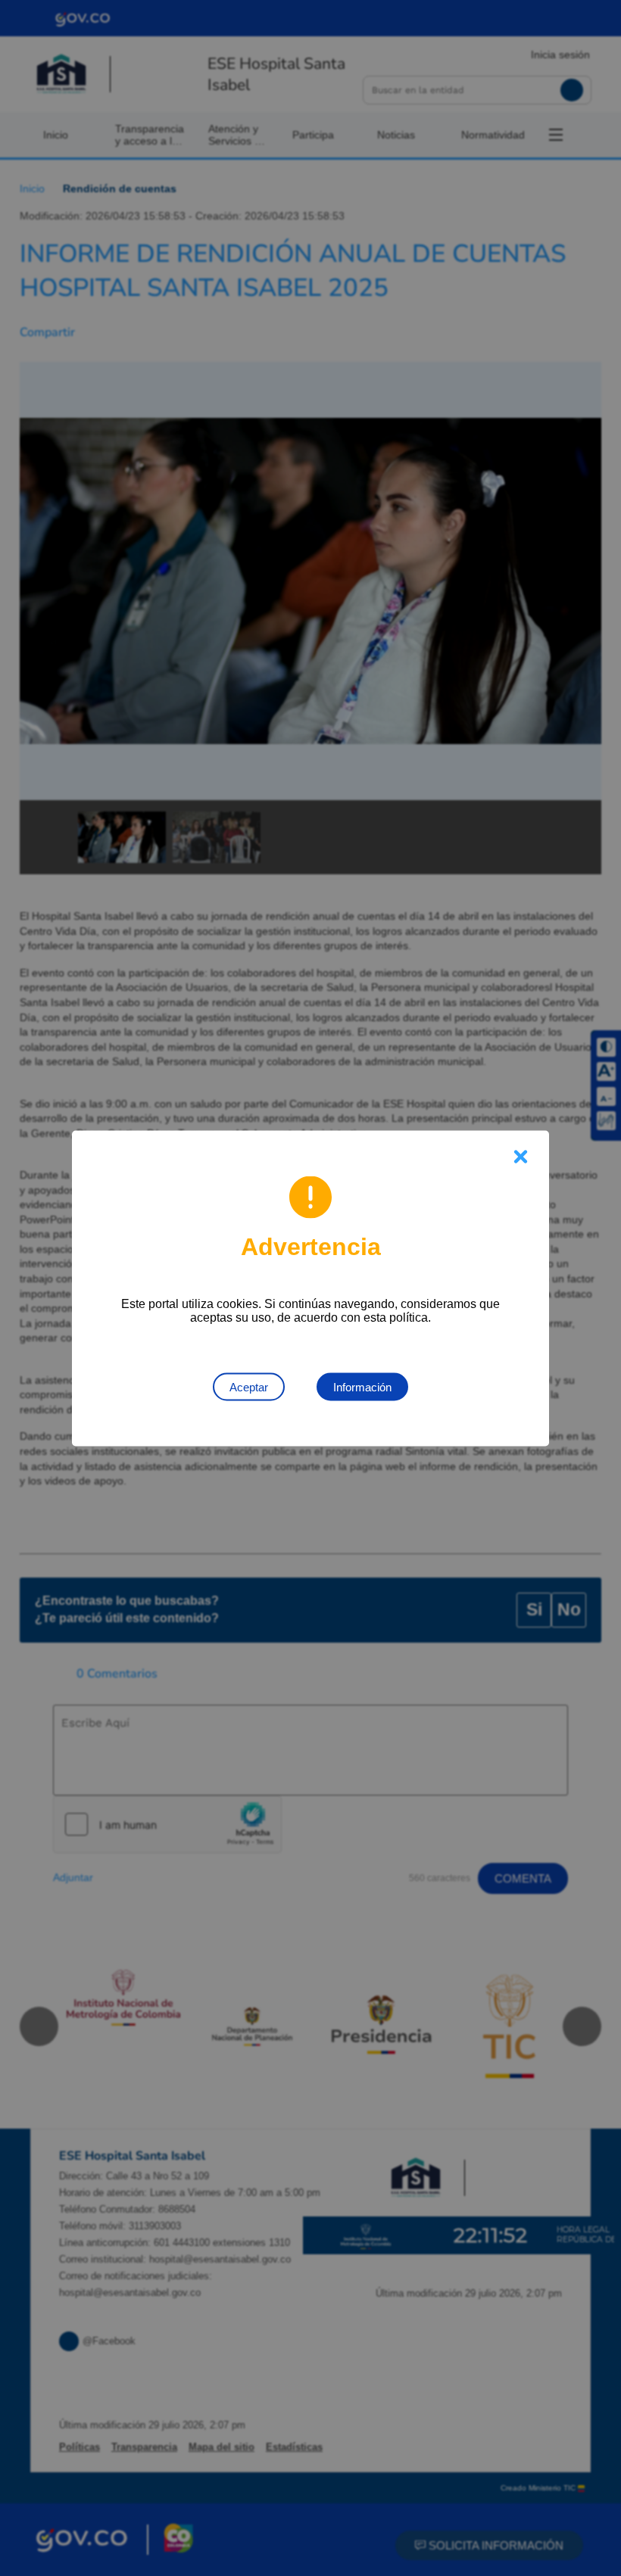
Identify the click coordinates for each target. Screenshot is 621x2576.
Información (362, 1386)
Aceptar (249, 1386)
